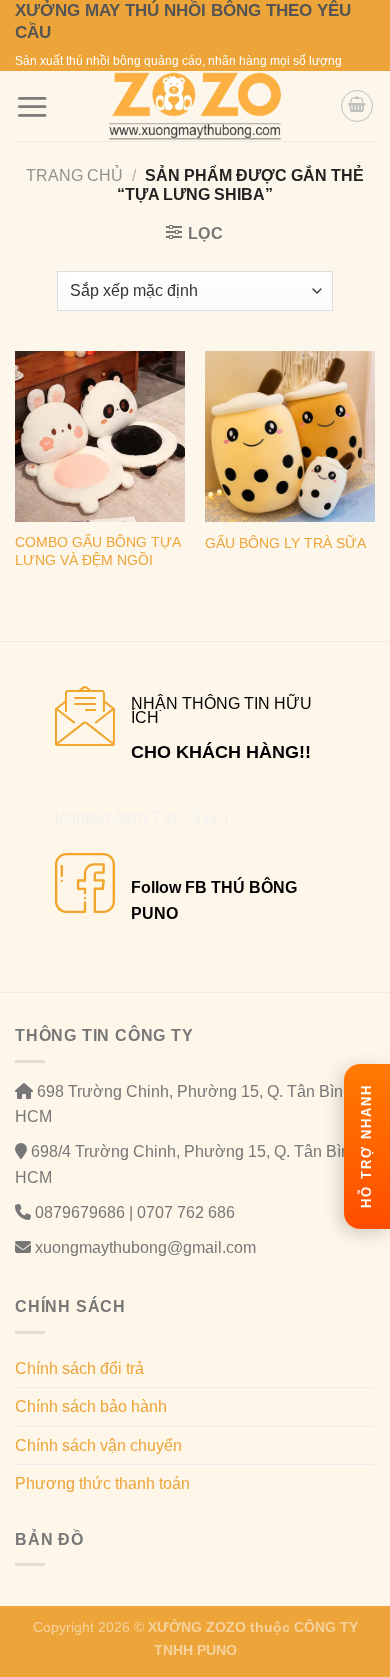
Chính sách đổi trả (79, 1368)
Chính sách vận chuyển (98, 1445)
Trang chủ (74, 175)
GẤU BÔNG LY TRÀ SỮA (285, 543)
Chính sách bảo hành (91, 1406)
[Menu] (32, 106)
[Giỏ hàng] (357, 106)
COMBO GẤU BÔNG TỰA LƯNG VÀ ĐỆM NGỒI (97, 551)
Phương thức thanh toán (102, 1483)
